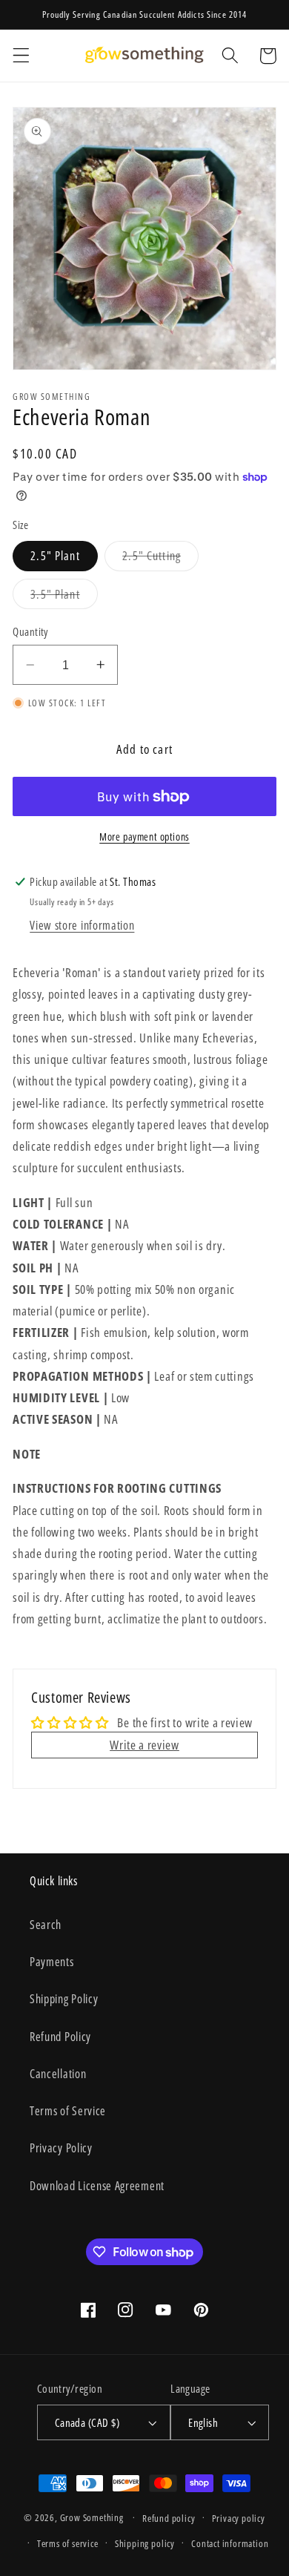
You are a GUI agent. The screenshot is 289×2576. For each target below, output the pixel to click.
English (203, 2422)
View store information (82, 925)
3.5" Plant (64, 597)
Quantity (30, 631)
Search (46, 1925)
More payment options (144, 837)
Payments (52, 1962)
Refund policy (169, 2518)
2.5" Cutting (160, 559)
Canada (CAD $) (87, 2422)
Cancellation (58, 2074)
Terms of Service (68, 2111)
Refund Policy (60, 2037)
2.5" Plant (55, 556)
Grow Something (92, 2517)
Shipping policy (145, 2543)
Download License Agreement (97, 2186)
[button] (21, 56)
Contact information (230, 2543)
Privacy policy (239, 2518)
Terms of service (68, 2543)
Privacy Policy (61, 2148)
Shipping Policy (64, 1999)
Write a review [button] (144, 1745)
